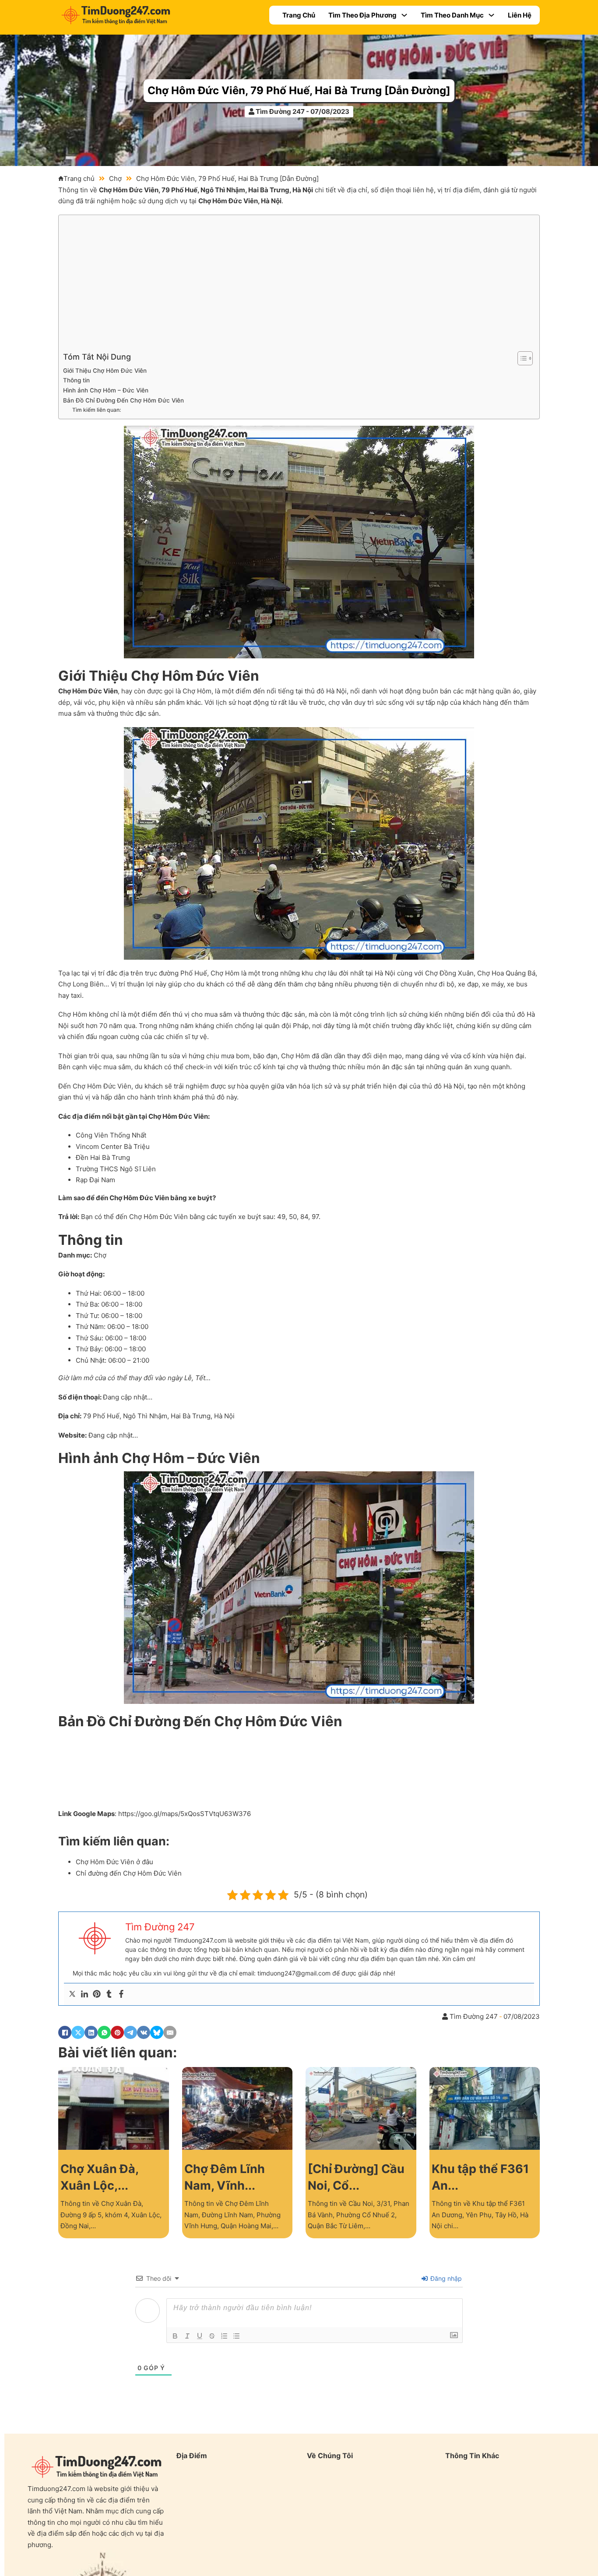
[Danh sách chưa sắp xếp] (236, 2336)
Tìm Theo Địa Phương (362, 15)
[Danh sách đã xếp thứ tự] (224, 2336)
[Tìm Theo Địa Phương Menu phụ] (404, 15)
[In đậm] (175, 2336)
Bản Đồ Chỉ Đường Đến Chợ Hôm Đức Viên (123, 400)
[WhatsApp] (104, 2032)
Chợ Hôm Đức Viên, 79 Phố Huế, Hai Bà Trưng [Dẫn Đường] (299, 90)
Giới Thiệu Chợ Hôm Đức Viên (105, 371)
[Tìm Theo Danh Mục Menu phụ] (491, 15)
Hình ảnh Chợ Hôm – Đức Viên (106, 390)
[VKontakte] (144, 2032)
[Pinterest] (97, 1994)
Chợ (115, 178)
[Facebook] (121, 1994)
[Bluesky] (157, 2032)
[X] (78, 2032)
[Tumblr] (109, 1994)
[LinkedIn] (91, 2032)
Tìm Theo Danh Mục (452, 15)
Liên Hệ (520, 15)
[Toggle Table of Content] (521, 358)
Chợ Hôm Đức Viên (129, 190)
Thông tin (76, 380)
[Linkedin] (84, 1994)
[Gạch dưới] (200, 2336)
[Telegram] (130, 2032)
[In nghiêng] (187, 2336)
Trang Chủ (299, 15)
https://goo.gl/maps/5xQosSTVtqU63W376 (185, 1814)
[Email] (170, 2032)
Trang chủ (79, 178)
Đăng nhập (445, 2278)
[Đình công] (212, 2336)
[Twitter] (72, 1994)
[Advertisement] (297, 285)
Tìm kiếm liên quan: (97, 410)
